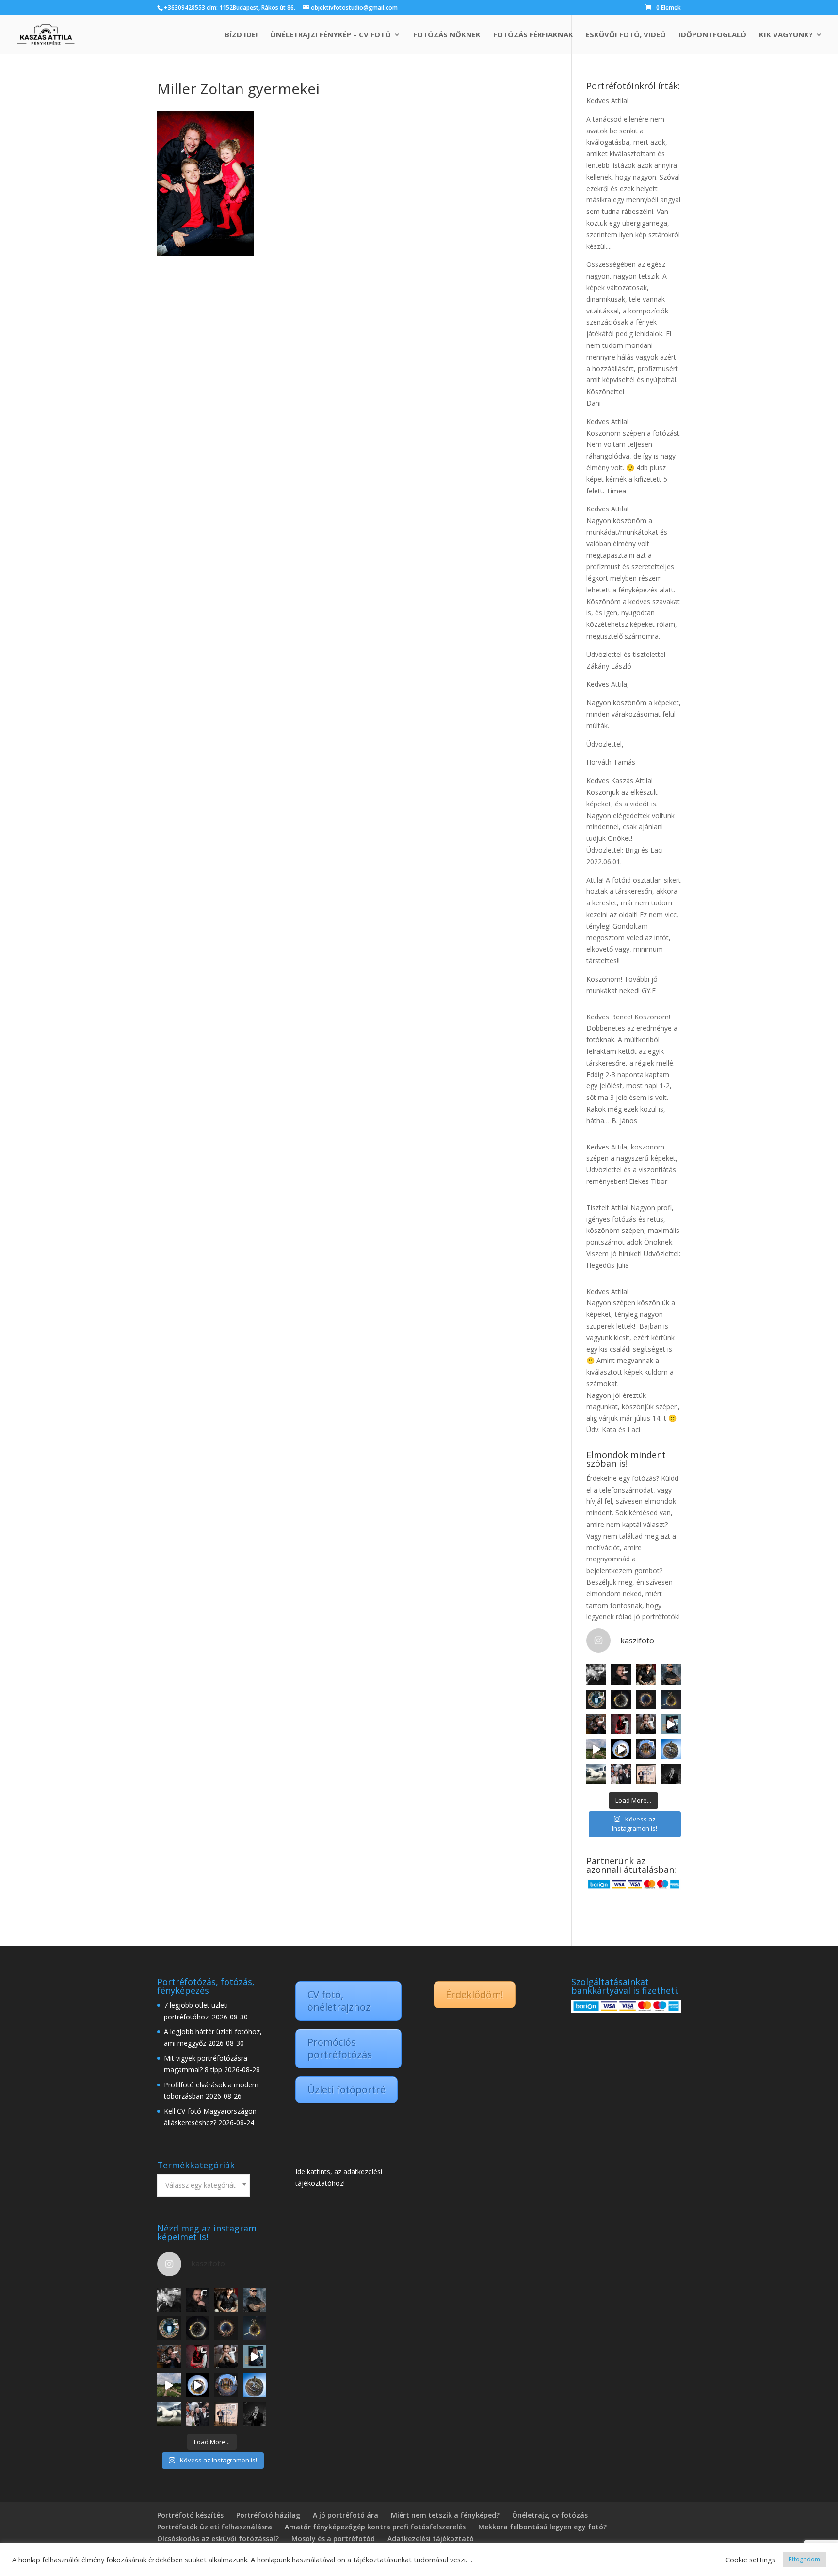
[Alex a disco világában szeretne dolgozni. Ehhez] (621, 1724)
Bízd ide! (241, 35)
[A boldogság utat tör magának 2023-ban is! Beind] (621, 1774)
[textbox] (203, 2185)
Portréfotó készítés (190, 2515)
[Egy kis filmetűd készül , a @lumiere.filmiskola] (596, 1724)
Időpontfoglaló (712, 35)
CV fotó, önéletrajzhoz (339, 2001)
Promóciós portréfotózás (340, 2048)
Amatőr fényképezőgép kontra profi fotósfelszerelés (375, 2527)
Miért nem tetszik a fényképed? (445, 2515)
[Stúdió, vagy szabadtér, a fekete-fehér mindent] (596, 1674)
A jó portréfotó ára (346, 2515)
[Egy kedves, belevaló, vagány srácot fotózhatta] (646, 1724)
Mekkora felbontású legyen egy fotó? (542, 2527)
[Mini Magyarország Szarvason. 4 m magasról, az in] (596, 1749)
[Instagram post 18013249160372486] (671, 1674)
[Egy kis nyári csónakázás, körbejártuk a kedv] (621, 1749)
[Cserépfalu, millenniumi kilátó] (671, 1749)
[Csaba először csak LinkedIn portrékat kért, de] (671, 1774)
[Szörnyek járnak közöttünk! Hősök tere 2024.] (646, 1699)
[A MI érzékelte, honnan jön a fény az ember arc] (671, 1724)
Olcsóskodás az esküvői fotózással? (218, 2538)
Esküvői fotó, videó (626, 35)
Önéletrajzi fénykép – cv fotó (330, 35)
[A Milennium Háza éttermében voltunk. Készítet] (596, 1699)
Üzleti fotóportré (346, 2090)
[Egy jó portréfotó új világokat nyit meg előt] (621, 1674)
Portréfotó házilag (268, 2515)
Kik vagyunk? (786, 35)
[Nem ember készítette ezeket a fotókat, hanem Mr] (596, 1774)
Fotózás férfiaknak (533, 35)
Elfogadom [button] (804, 2559)
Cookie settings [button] (750, 2560)
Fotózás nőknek (447, 35)
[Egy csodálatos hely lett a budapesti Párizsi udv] (646, 1749)
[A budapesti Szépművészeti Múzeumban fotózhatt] (646, 1774)
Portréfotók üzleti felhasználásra (215, 2527)
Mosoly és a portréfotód (333, 2538)
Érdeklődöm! (475, 1994)
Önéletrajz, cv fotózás (550, 2515)
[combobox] (203, 2185)
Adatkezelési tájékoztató (431, 2538)
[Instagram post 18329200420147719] (646, 1674)
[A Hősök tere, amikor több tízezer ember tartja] (621, 1699)
